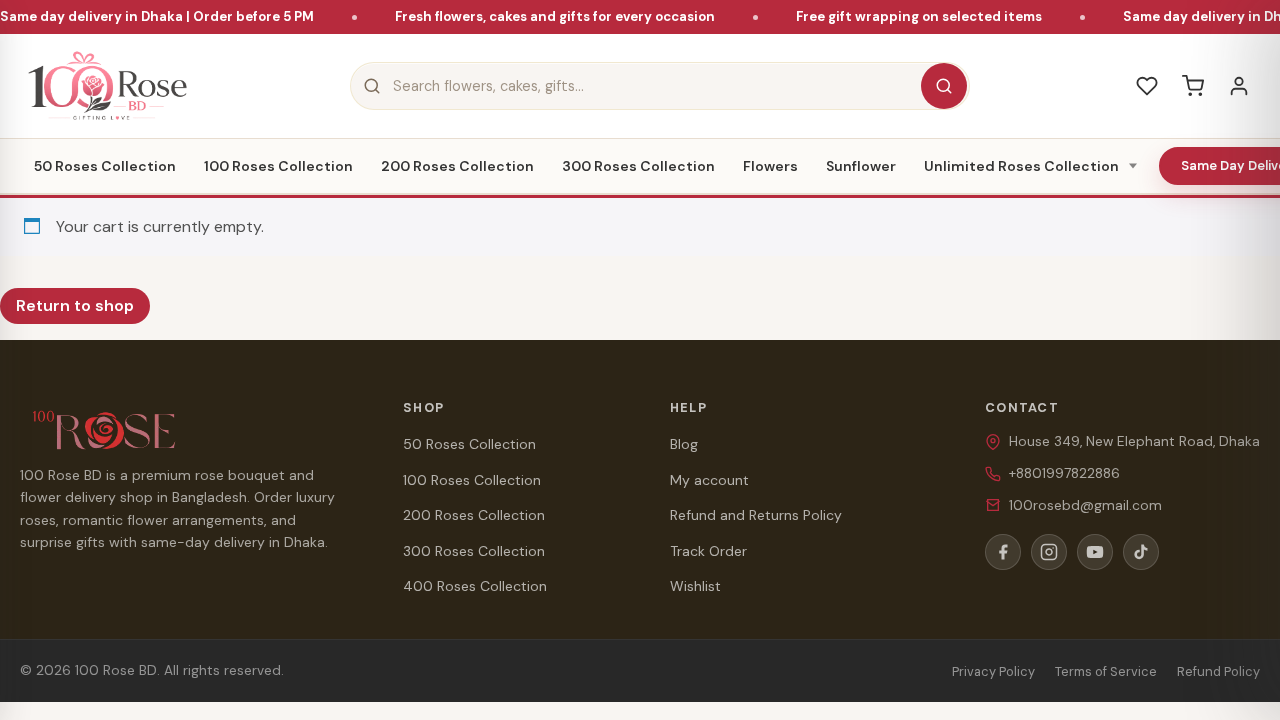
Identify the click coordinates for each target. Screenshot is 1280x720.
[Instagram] (1049, 552)
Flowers (770, 166)
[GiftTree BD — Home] (107, 86)
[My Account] (1239, 86)
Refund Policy (1218, 671)
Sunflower (861, 166)
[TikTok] (1141, 552)
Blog (684, 444)
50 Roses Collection (105, 166)
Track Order (708, 551)
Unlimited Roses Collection (1021, 166)
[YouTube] (1095, 552)
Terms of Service (1106, 671)
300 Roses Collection (638, 166)
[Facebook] (1003, 552)
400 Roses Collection (475, 586)
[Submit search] (944, 86)
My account (709, 480)
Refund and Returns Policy (756, 515)
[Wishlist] (1147, 86)
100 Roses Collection (278, 166)
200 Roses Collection (457, 166)
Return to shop (75, 305)
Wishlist (695, 586)
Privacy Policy (993, 671)
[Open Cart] (1193, 86)
